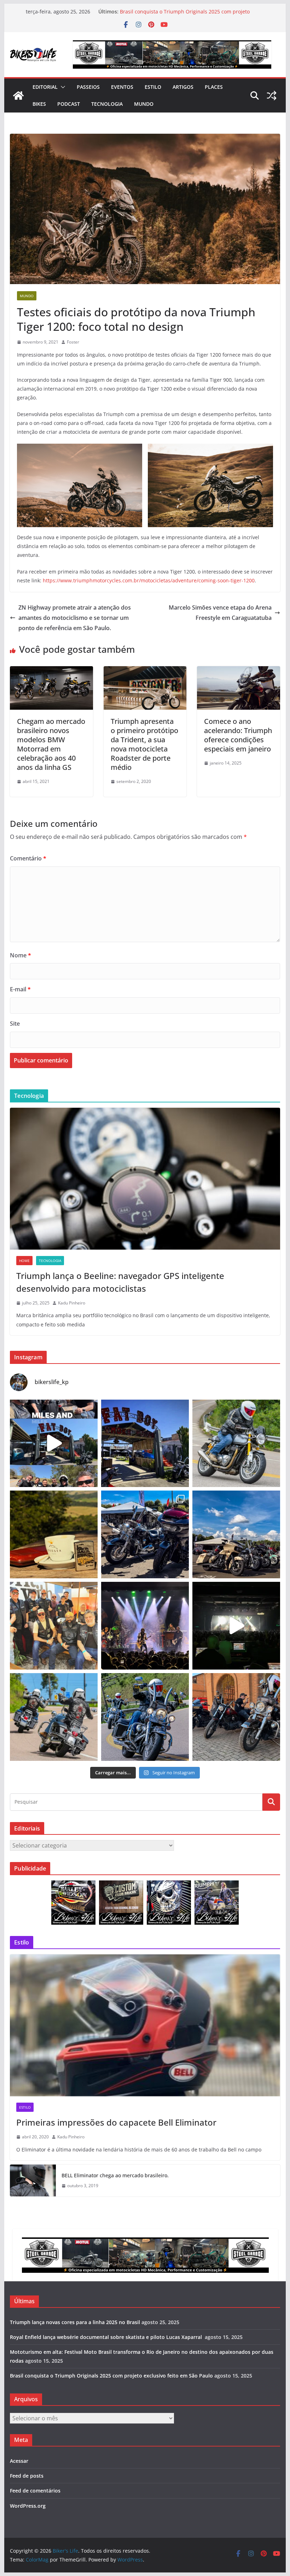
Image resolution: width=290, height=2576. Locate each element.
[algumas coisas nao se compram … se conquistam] (145, 1534)
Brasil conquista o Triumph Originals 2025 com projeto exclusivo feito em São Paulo (111, 2376)
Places (214, 87)
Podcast (69, 104)
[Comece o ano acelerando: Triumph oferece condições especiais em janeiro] (238, 671)
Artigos (183, 87)
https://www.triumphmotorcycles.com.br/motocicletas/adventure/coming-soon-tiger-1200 (149, 580)
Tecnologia (107, 104)
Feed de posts (27, 2476)
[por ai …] (236, 1717)
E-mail (20, 989)
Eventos (122, 87)
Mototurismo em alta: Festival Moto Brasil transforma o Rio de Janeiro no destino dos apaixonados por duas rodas (190, 8)
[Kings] (54, 1717)
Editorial (45, 87)
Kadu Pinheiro (72, 1303)
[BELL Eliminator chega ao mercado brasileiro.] (33, 2180)
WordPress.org (28, 2506)
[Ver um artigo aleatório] (272, 96)
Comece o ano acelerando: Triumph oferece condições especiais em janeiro (238, 735)
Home (24, 1261)
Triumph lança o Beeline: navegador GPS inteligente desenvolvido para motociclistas (120, 1282)
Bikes (39, 104)
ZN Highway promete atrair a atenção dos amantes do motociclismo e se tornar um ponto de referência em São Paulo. (75, 618)
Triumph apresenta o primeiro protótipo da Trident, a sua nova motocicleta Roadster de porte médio (144, 744)
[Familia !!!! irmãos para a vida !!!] (54, 1626)
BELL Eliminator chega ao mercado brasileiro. (115, 2175)
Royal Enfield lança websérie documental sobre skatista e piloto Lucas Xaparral (107, 2337)
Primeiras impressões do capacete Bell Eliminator (116, 2122)
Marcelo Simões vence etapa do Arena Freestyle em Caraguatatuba (220, 613)
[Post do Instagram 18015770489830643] (236, 1626)
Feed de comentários (35, 2491)
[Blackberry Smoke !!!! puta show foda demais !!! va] (145, 1626)
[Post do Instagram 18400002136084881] (54, 1534)
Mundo (144, 104)
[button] (62, 87)
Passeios (88, 87)
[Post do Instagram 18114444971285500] (54, 1443)
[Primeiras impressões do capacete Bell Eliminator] (145, 2025)
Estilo (153, 87)
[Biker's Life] (18, 96)
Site (15, 1024)
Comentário (28, 858)
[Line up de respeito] (236, 1534)
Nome (21, 955)
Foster (73, 342)
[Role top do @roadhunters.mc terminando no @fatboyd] (145, 1443)
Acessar (19, 2461)
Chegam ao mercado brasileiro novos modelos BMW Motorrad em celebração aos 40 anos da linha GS (51, 744)
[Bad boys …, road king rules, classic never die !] (145, 1717)
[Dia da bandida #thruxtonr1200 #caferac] (236, 1443)
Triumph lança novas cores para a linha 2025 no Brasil (75, 2322)
